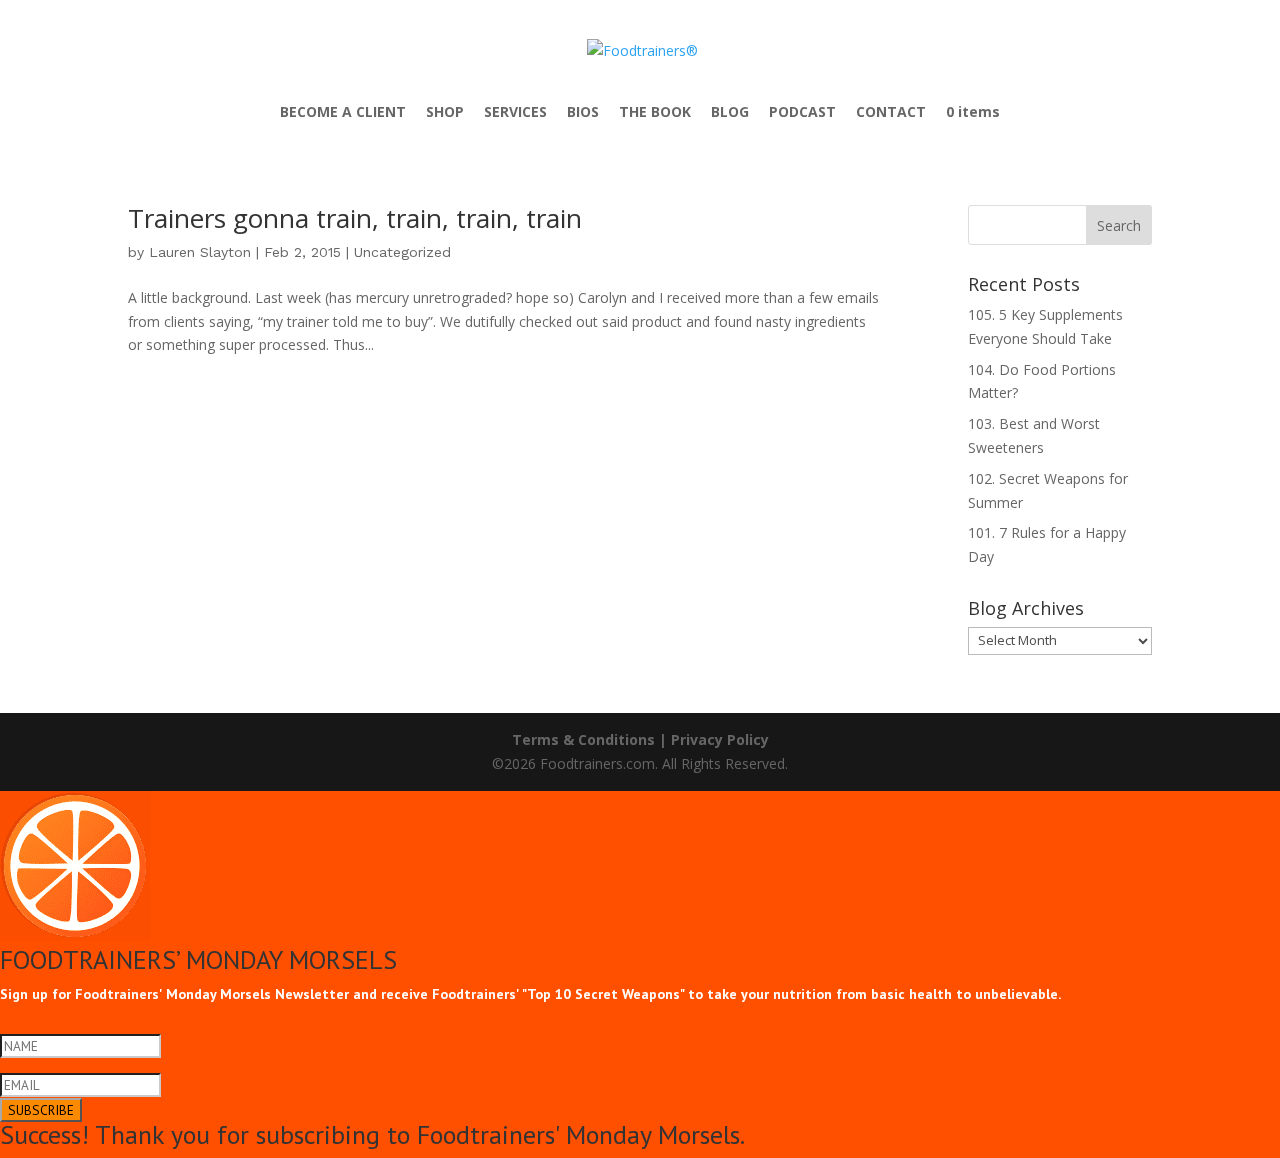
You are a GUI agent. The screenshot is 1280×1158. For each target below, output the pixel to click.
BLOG (730, 113)
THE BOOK (655, 113)
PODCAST (802, 113)
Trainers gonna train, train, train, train (355, 218)
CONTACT (891, 113)
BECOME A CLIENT (343, 113)
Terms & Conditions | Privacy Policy (640, 739)
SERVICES (515, 113)
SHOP (445, 113)
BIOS (583, 113)
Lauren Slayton (200, 252)
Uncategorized (402, 252)
